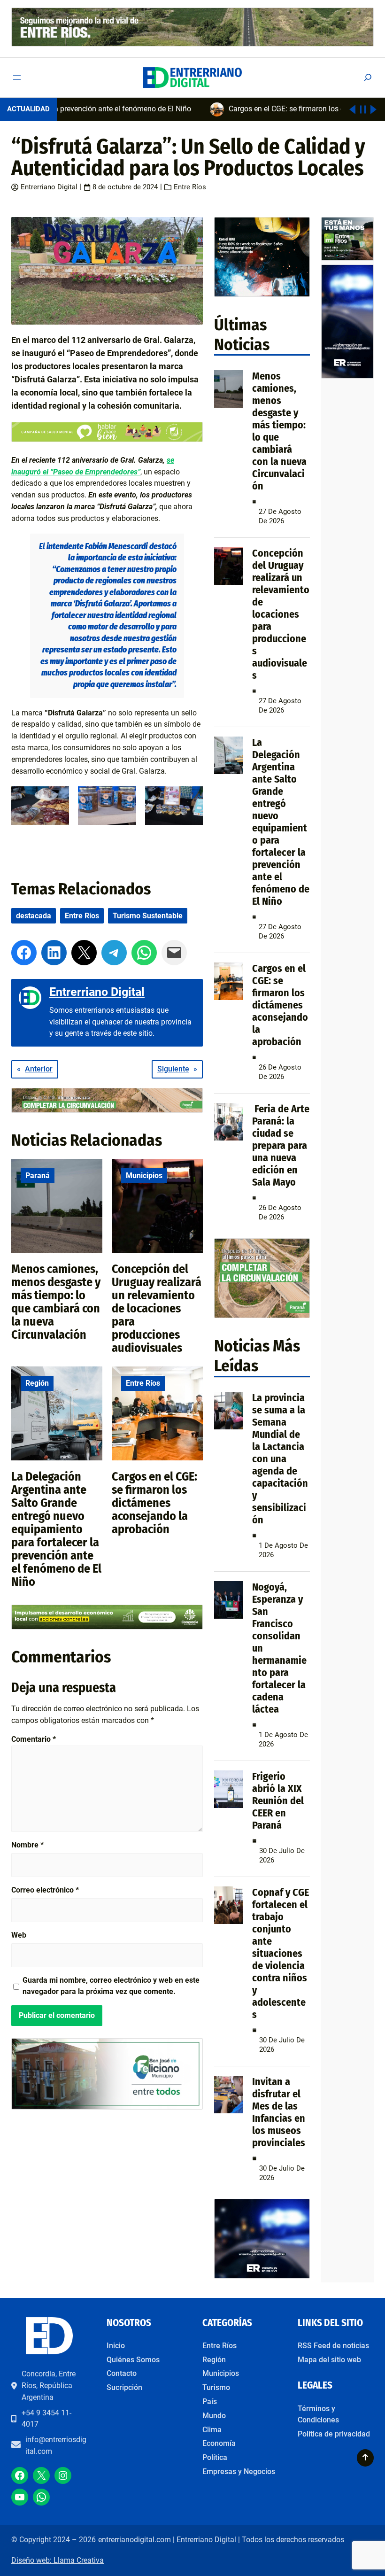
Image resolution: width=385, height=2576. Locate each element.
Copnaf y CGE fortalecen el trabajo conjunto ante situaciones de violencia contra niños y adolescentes (281, 1953)
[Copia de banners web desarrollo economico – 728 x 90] (107, 1627)
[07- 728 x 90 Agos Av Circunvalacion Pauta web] (107, 1110)
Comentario (34, 1739)
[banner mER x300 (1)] (347, 258)
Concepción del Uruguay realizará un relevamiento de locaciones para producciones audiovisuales (157, 1308)
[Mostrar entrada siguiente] (373, 109)
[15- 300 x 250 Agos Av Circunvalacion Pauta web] (262, 1315)
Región (37, 1383)
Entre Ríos (190, 187)
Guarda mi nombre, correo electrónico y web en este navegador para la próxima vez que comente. (111, 1986)
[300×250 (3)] (262, 294)
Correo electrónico (45, 1890)
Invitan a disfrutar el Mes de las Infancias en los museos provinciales (279, 2112)
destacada (34, 916)
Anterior (39, 1069)
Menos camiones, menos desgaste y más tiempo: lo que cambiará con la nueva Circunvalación (56, 1302)
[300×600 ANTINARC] (347, 376)
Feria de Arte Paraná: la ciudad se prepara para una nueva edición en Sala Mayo (281, 1145)
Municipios (144, 1175)
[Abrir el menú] (17, 78)
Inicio (116, 2346)
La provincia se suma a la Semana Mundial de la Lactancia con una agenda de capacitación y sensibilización (280, 1459)
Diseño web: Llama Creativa (58, 2560)
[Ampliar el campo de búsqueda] (368, 77)
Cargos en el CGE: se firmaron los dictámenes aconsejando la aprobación (154, 1503)
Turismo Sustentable (148, 916)
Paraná (38, 1175)
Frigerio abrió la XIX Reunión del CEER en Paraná (278, 1801)
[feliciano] (107, 2107)
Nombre (27, 1845)
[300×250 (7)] (262, 2276)
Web (19, 1935)
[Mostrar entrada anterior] (352, 109)
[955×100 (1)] (192, 44)
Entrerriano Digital (49, 187)
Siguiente (173, 1069)
